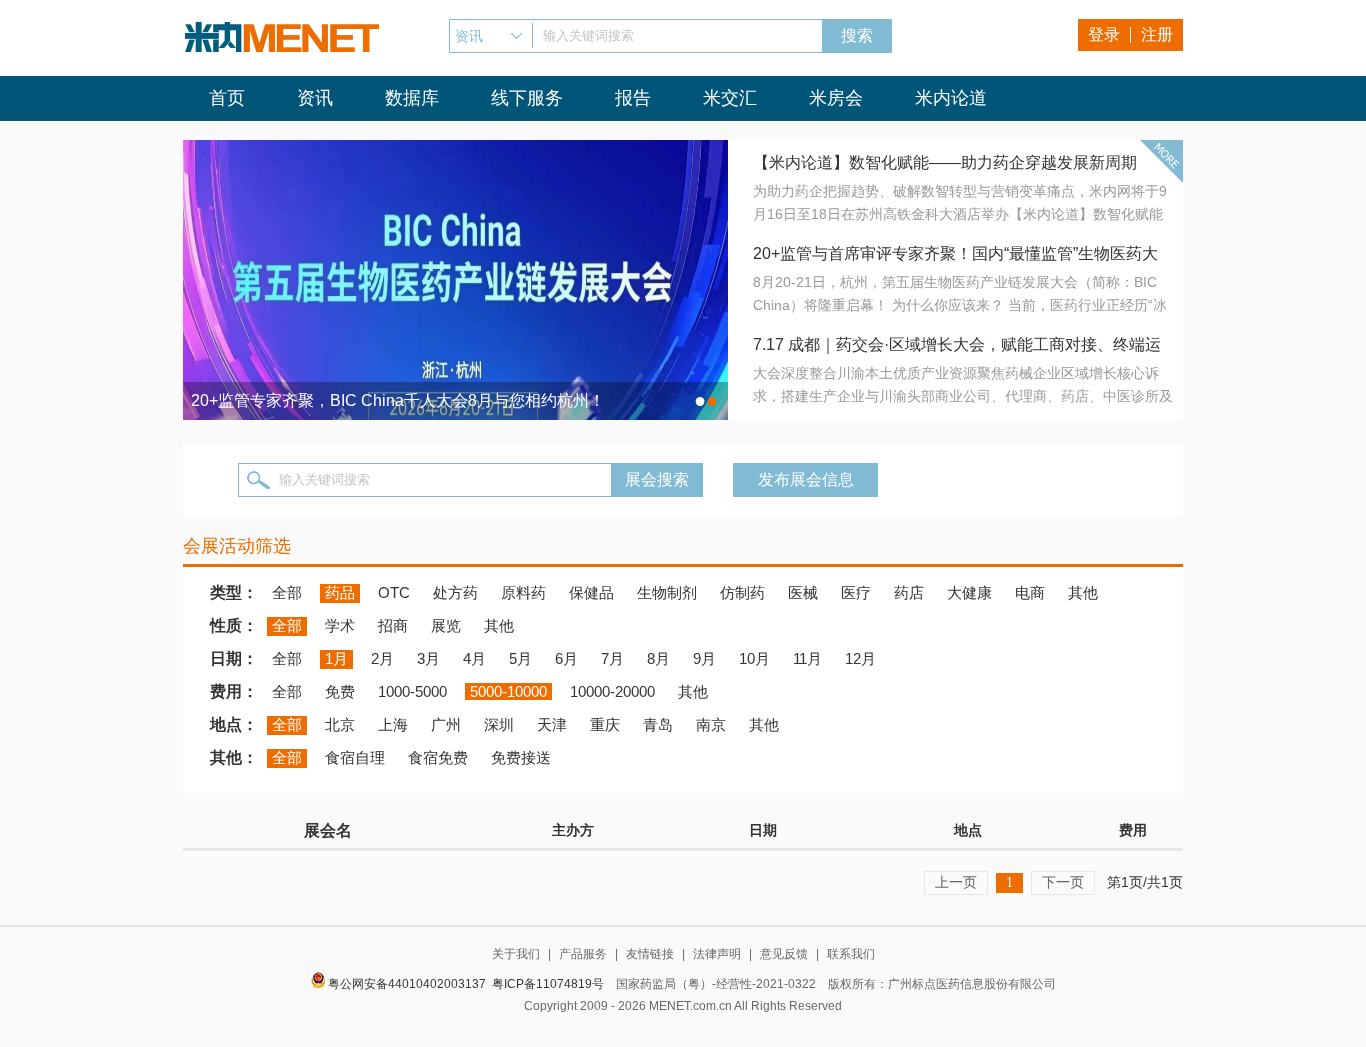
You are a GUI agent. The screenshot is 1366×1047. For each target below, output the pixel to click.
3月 (428, 658)
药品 (340, 592)
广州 (446, 724)
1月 (336, 658)
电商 (1030, 592)
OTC (394, 592)
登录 (1104, 34)
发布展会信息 (806, 479)
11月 (807, 658)
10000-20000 (612, 691)
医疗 (856, 592)
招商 (393, 625)
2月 (382, 658)
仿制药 (742, 592)
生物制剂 (667, 592)
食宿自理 (355, 757)
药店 (909, 592)
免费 (340, 691)
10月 (754, 658)
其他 (1083, 592)
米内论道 (951, 98)
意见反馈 (784, 954)
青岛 (658, 724)
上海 (393, 724)
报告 (633, 98)
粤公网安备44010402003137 (407, 984)
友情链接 (650, 954)
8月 (658, 658)
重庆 (605, 724)
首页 (227, 98)
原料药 (523, 592)
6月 (566, 658)
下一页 (1063, 882)
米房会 (836, 98)
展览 (446, 625)
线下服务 (527, 98)
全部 (287, 592)
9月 (704, 658)
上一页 (956, 882)
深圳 (499, 724)
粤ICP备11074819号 (548, 984)
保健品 (591, 592)
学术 (340, 625)
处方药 (455, 592)
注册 (1157, 34)
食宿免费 (438, 757)
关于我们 (516, 954)
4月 (474, 658)
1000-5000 (412, 691)
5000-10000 (508, 691)
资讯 (315, 98)
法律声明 (717, 954)
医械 (803, 592)
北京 (340, 724)
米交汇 (730, 98)
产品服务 (583, 954)
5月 (520, 658)
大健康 (969, 592)
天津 (552, 724)
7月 (612, 658)
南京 (711, 724)
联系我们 (851, 954)
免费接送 (521, 757)
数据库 (412, 98)
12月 (860, 658)
